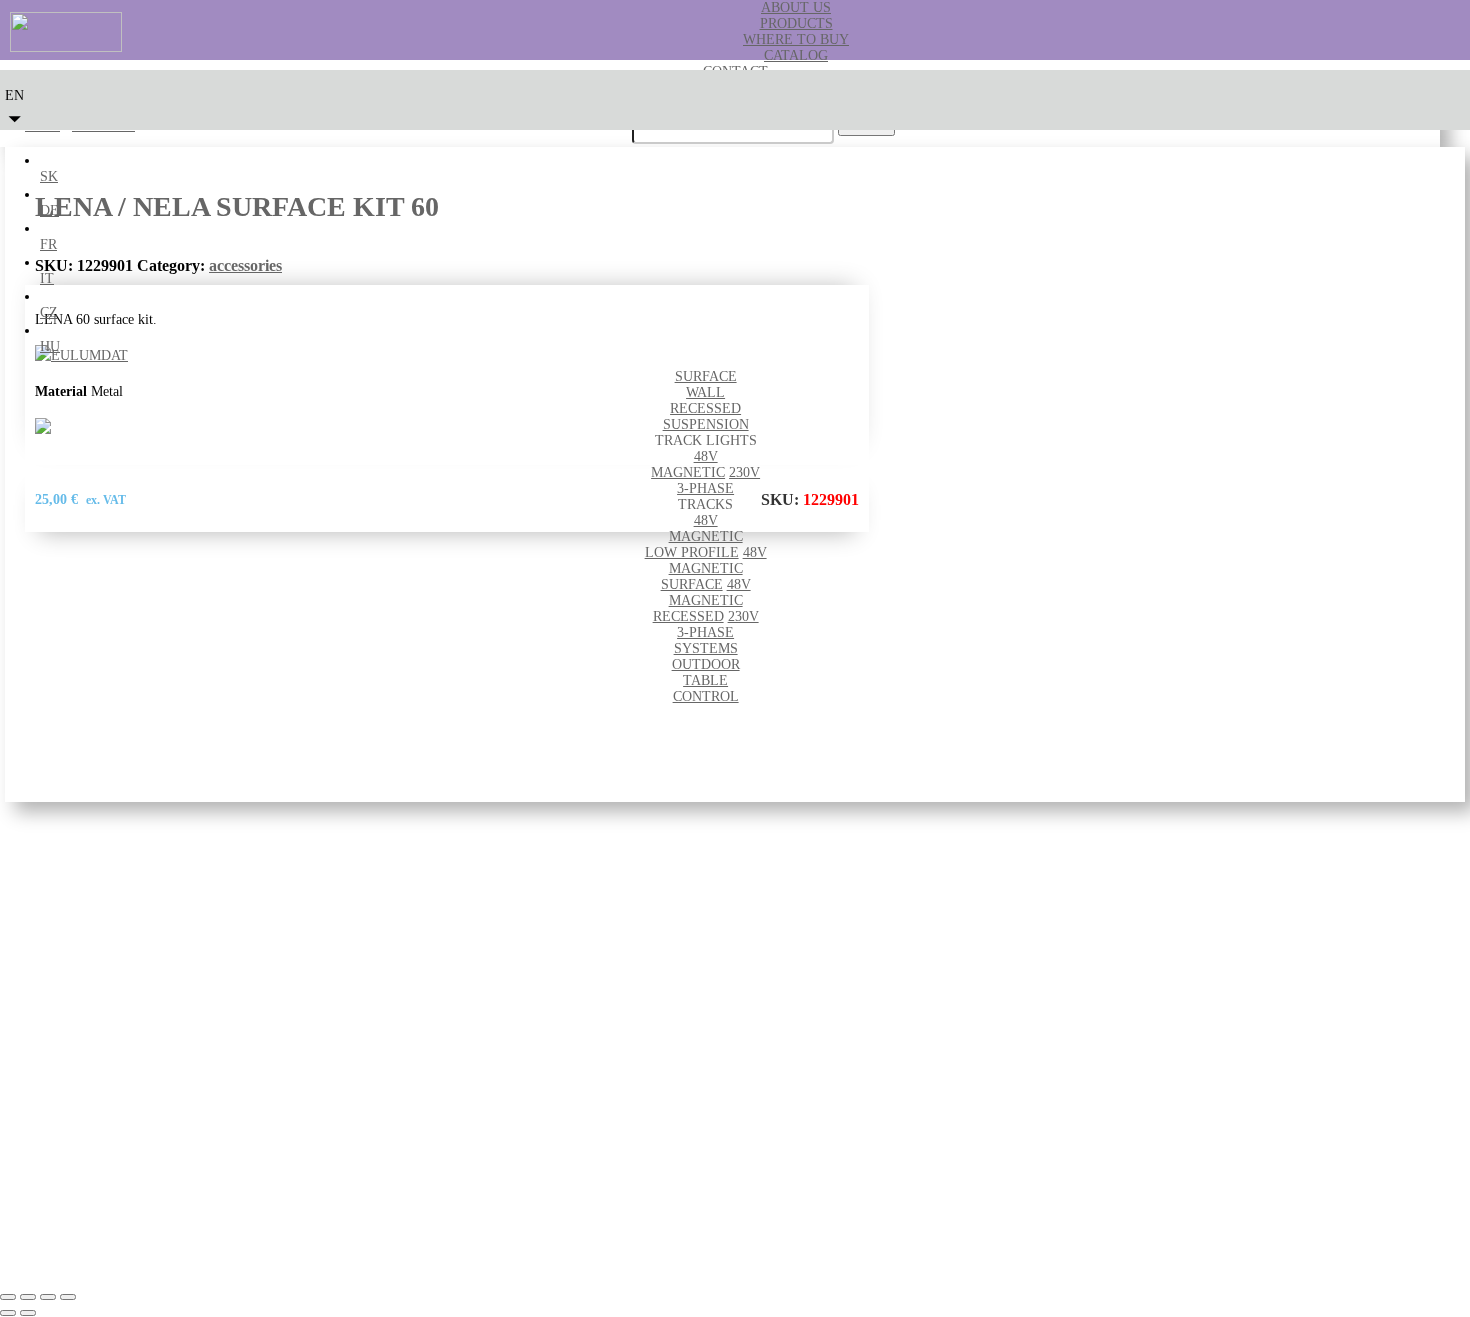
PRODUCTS (796, 23)
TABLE (705, 680)
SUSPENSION (706, 424)
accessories (245, 265)
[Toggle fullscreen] (28, 1297)
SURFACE (706, 376)
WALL (705, 392)
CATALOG (796, 55)
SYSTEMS (706, 648)
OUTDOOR (706, 664)
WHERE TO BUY (796, 39)
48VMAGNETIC (688, 464)
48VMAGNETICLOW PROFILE (694, 536)
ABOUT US (796, 7)
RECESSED (705, 408)
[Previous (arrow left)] (8, 1313)
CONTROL (706, 696)
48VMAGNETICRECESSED (702, 600)
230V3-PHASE (718, 480)
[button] (14, 103)
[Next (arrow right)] (28, 1313)
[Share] (48, 1297)
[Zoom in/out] (8, 1297)
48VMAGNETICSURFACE (714, 568)
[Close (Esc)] (68, 1297)
